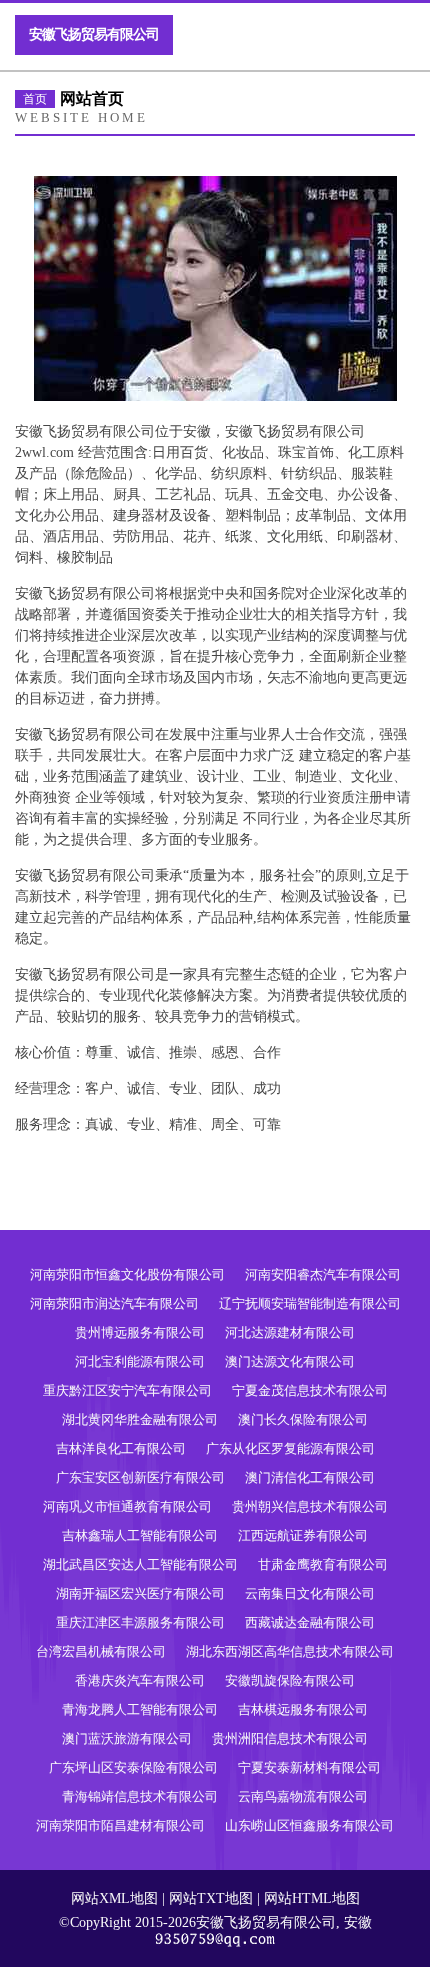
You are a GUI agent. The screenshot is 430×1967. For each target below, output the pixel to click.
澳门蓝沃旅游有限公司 (127, 1738)
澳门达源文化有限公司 (290, 1361)
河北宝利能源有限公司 (140, 1361)
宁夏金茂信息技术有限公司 (310, 1390)
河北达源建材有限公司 (290, 1332)
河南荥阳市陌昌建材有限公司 (120, 1825)
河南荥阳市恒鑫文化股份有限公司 (127, 1274)
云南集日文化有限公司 (310, 1593)
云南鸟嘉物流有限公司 (303, 1796)
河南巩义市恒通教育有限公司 (127, 1506)
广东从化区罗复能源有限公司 (290, 1448)
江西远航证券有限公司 (303, 1535)
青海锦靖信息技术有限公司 (140, 1796)
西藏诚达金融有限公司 (310, 1622)
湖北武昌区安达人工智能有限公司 (140, 1564)
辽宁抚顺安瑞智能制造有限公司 (310, 1303)
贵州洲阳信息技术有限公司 (290, 1738)
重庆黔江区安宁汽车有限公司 (127, 1390)
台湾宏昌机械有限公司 (101, 1651)
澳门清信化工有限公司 (310, 1477)
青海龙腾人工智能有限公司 (140, 1709)
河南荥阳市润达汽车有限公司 (114, 1303)
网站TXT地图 (211, 1898)
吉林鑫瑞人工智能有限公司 (140, 1535)
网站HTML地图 (312, 1898)
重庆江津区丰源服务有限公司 (140, 1622)
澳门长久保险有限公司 (303, 1419)
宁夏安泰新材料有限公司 (309, 1767)
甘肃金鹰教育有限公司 (323, 1564)
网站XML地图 (114, 1898)
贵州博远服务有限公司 (140, 1332)
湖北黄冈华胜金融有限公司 (140, 1419)
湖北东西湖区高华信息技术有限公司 (290, 1651)
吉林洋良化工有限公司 (121, 1448)
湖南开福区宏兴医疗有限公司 (140, 1593)
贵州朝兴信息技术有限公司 (310, 1506)
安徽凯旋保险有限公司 (290, 1680)
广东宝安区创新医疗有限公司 (140, 1477)
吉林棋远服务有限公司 (303, 1709)
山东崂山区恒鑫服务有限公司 (309, 1825)
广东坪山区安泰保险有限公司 (133, 1767)
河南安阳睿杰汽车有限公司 (323, 1274)
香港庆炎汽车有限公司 (140, 1680)
